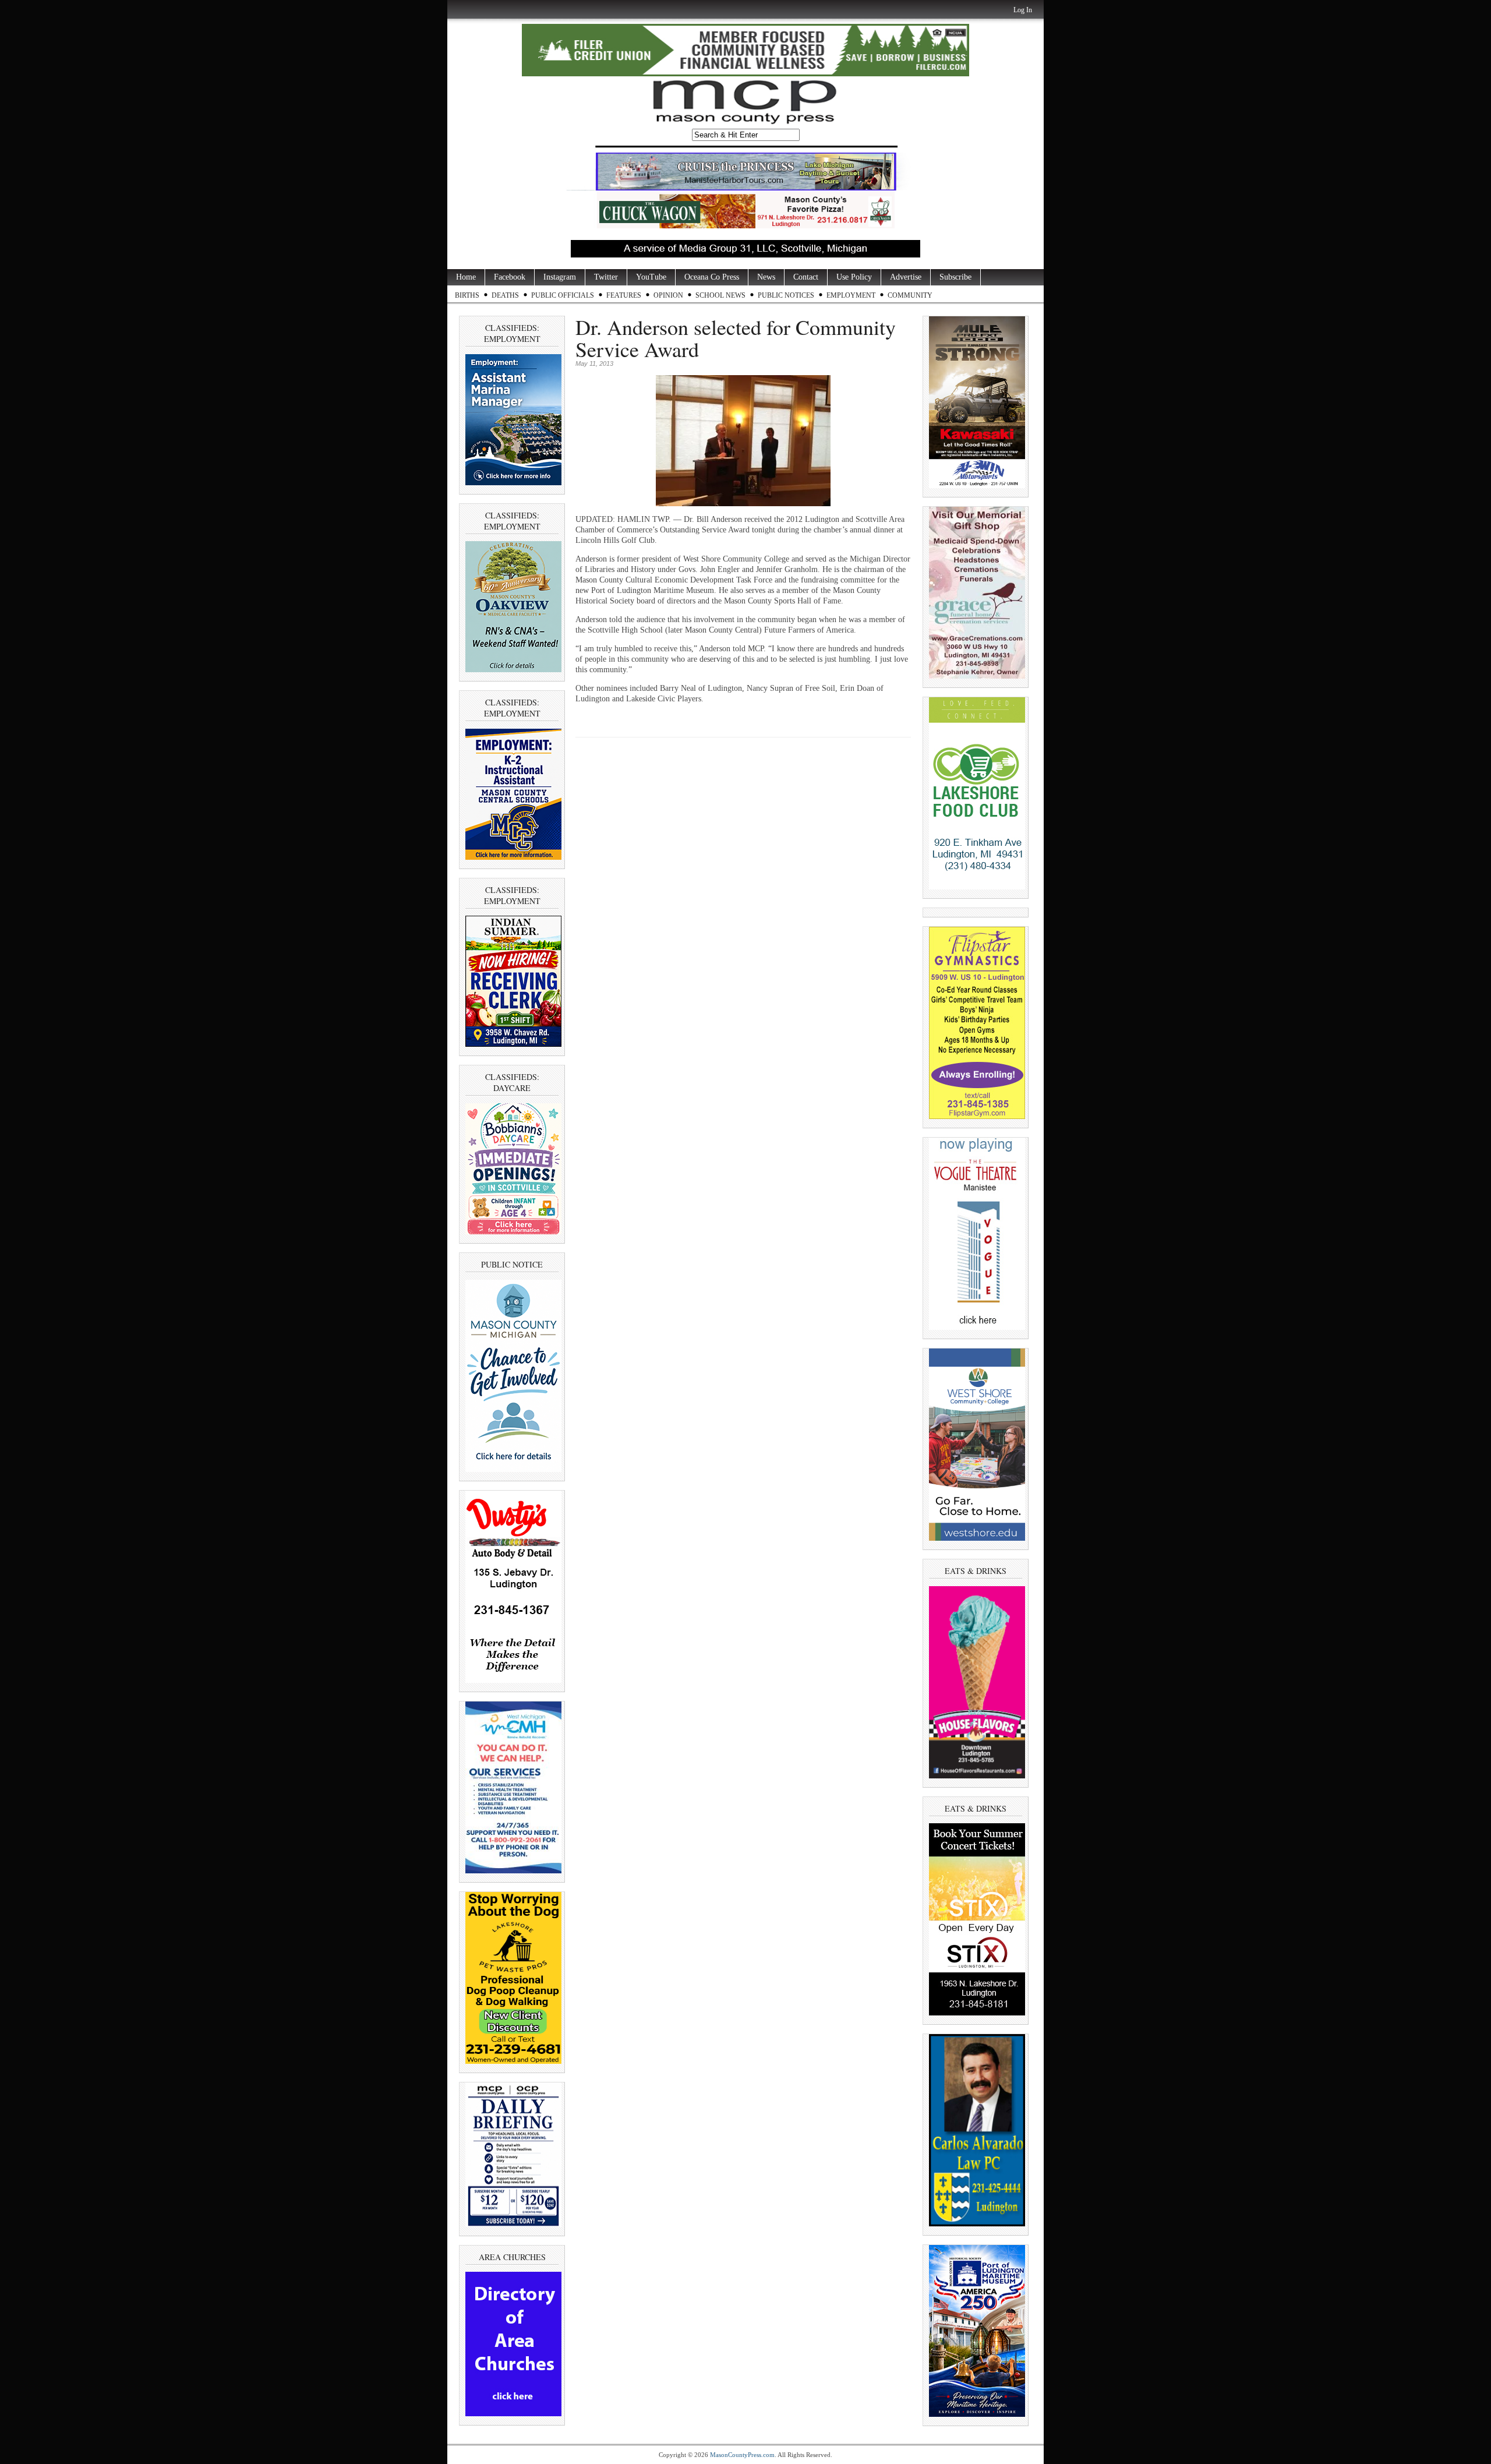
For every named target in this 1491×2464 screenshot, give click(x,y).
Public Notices (786, 295)
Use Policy (854, 277)
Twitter (606, 277)
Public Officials (563, 295)
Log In (1023, 10)
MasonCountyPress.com (742, 2455)
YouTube (651, 277)
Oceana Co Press (712, 277)
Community (910, 295)
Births (467, 295)
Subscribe (955, 277)
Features (624, 295)
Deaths (505, 295)
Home (466, 277)
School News (720, 295)
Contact (806, 277)
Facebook (510, 277)
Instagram (560, 277)
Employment (851, 295)
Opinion (668, 295)
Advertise (906, 277)
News (766, 277)
